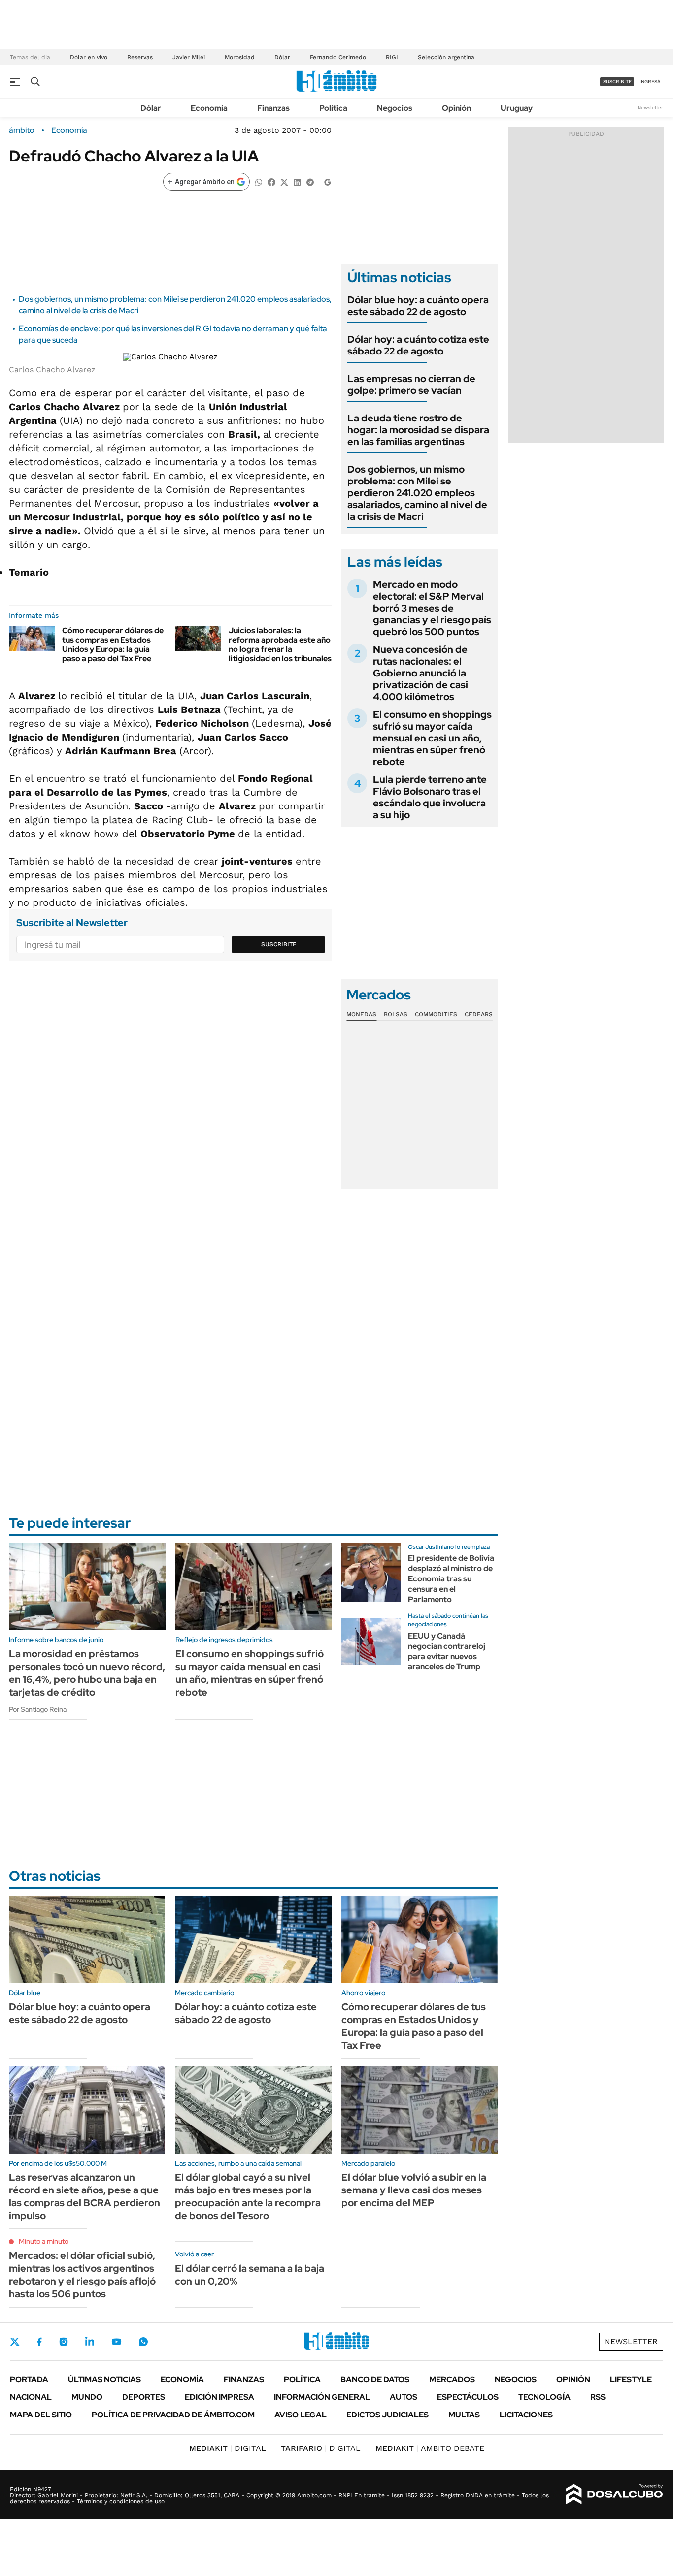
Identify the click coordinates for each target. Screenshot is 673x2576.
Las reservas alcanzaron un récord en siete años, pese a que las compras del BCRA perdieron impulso (84, 2196)
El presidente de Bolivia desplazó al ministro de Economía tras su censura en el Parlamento (451, 1578)
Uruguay (517, 108)
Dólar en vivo (89, 57)
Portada (29, 2379)
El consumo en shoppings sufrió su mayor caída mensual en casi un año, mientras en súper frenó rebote (432, 738)
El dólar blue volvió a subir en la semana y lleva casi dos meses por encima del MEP (414, 2190)
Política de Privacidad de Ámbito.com (173, 2415)
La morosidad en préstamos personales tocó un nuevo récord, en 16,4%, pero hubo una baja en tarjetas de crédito (87, 1673)
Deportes (144, 2397)
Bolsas (396, 1014)
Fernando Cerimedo (338, 57)
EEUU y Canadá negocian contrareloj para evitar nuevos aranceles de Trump (447, 1651)
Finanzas (273, 108)
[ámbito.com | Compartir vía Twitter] (284, 181)
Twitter (15, 2342)
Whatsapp (143, 2342)
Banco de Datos (375, 2379)
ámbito (22, 130)
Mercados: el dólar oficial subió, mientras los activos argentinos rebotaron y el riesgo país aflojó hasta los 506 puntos (82, 2275)
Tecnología (544, 2397)
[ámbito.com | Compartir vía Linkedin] (297, 181)
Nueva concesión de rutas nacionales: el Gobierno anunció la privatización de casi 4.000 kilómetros (421, 673)
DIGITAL (228, 2448)
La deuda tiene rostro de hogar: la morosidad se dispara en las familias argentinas (418, 430)
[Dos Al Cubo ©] (615, 2494)
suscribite (617, 81)
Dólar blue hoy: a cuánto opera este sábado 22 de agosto (418, 306)
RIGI (392, 57)
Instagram (64, 2342)
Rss (598, 2397)
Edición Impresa (219, 2397)
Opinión (456, 108)
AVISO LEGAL (301, 2415)
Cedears (479, 1014)
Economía (209, 108)
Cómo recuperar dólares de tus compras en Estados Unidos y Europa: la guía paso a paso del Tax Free (113, 645)
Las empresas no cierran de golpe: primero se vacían (411, 385)
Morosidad (240, 57)
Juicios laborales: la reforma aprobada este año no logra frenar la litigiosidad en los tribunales (280, 645)
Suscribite (279, 944)
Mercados (452, 2379)
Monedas (361, 1014)
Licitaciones (526, 2415)
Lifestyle (631, 2379)
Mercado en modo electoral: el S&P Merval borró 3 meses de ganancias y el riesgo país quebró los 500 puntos (432, 608)
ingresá (650, 81)
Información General (322, 2397)
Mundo (87, 2397)
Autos (404, 2397)
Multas (464, 2415)
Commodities (436, 1014)
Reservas (140, 57)
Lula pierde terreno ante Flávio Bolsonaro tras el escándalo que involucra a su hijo (430, 797)
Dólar (282, 57)
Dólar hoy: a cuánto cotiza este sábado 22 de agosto (418, 345)
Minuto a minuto (44, 2241)
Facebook (39, 2342)
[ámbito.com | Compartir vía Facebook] (271, 181)
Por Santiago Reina (38, 1709)
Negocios (395, 108)
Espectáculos (468, 2397)
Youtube (116, 2342)
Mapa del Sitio (41, 2415)
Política (333, 108)
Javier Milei (189, 57)
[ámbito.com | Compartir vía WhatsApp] (259, 181)
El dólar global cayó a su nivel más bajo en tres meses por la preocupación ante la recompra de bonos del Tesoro (248, 2196)
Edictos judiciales (387, 2415)
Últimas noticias (104, 2379)
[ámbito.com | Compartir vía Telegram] (310, 181)
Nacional (31, 2397)
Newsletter (650, 108)
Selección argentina (446, 57)
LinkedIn (90, 2342)
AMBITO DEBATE (430, 2448)
